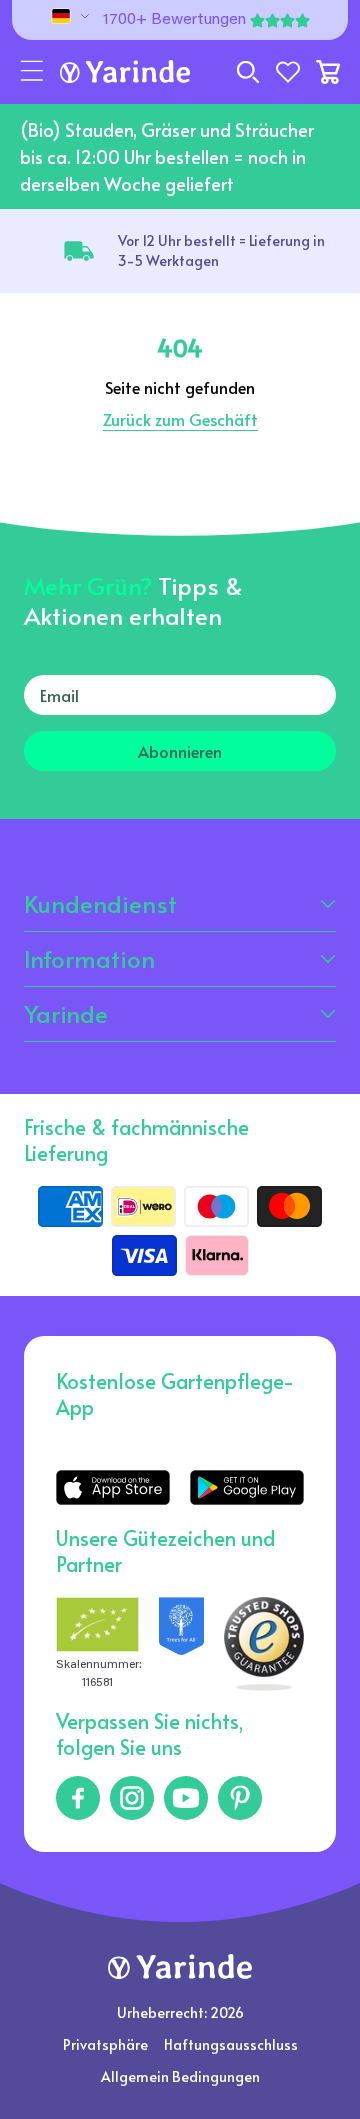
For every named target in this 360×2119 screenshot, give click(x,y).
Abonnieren (180, 751)
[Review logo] (182, 1644)
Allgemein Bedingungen (180, 2076)
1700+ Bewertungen (174, 20)
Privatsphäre (105, 2044)
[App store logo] (113, 1487)
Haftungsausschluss (231, 2044)
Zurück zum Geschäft (180, 419)
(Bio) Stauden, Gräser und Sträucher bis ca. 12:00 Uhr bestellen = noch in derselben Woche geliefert (167, 156)
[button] (32, 72)
